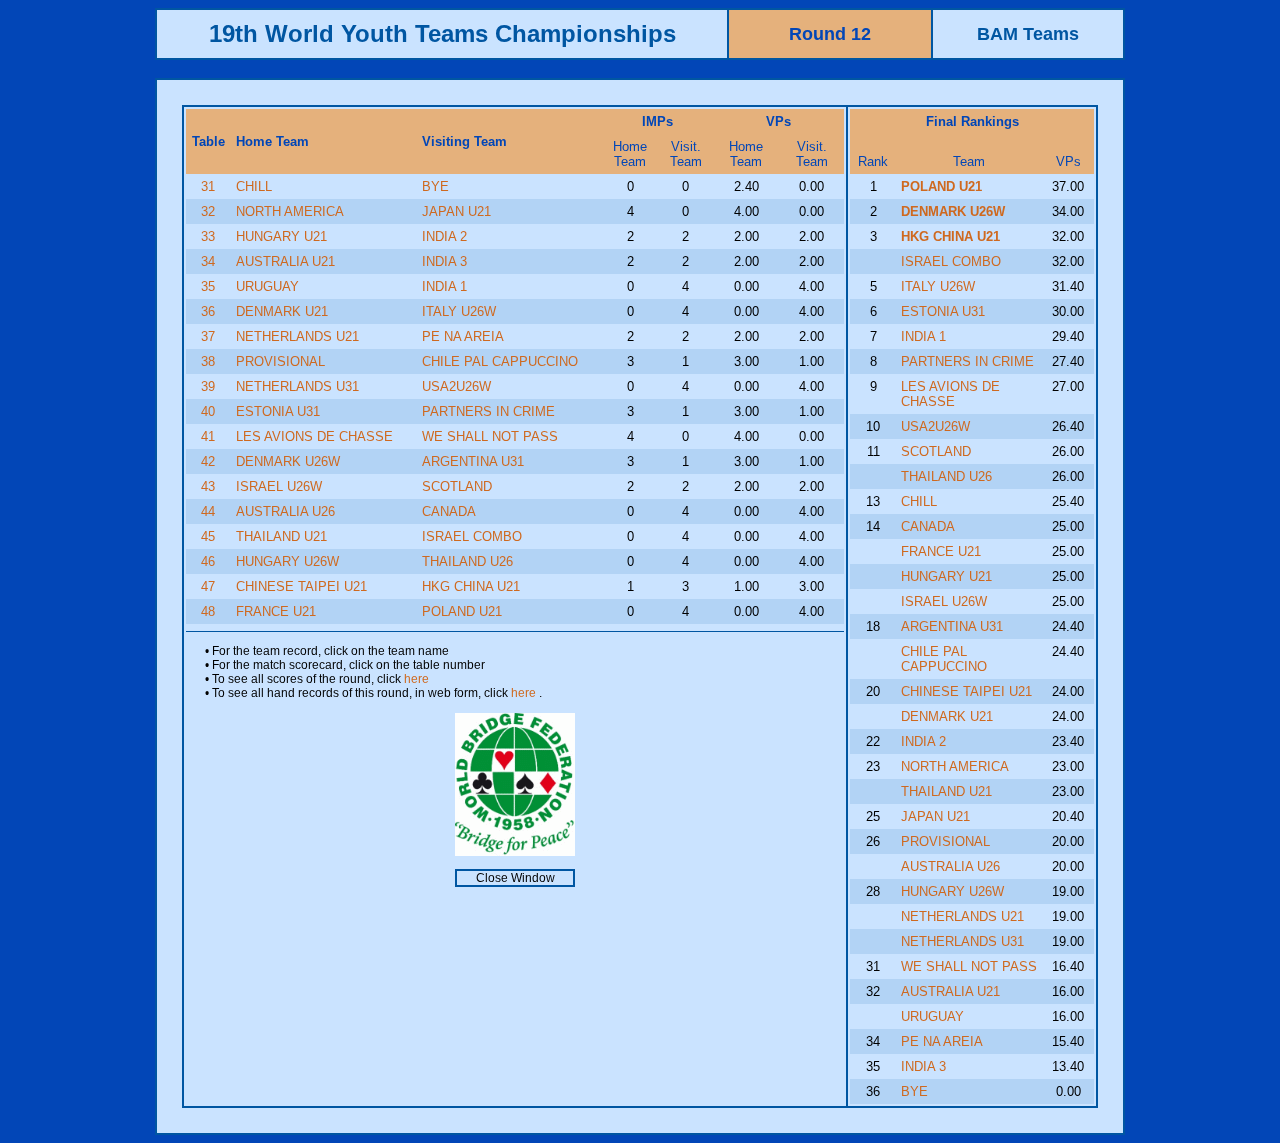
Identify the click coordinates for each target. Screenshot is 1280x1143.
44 (208, 511)
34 (208, 261)
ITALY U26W (459, 311)
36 (208, 311)
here (416, 679)
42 (208, 461)
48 (208, 611)
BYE (435, 186)
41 (208, 436)
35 (208, 286)
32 (208, 211)
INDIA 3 (444, 261)
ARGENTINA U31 (473, 461)
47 (208, 586)
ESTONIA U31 (278, 411)
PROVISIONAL (280, 361)
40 (208, 411)
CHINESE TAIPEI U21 (301, 586)
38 (208, 361)
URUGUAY (267, 286)
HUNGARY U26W (287, 561)
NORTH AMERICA (290, 211)
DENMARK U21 (282, 311)
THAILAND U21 (281, 536)
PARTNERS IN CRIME (488, 411)
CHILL (254, 186)
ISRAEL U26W (279, 486)
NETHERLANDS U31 (297, 386)
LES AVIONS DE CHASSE (314, 436)
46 (208, 561)
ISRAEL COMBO (472, 536)
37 (208, 336)
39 (208, 386)
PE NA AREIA (463, 336)
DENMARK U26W (288, 461)
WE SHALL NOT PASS (490, 436)
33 (208, 236)
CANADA (449, 511)
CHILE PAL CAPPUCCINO (500, 361)
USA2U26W (456, 386)
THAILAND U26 (467, 561)
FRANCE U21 (276, 611)
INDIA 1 (444, 286)
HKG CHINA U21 (471, 586)
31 (208, 186)
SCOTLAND (457, 486)
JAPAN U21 (456, 211)
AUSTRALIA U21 (285, 261)
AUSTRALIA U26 (285, 511)
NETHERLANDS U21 (297, 336)
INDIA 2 (444, 236)
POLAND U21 (462, 611)
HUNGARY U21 (281, 236)
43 (208, 486)
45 (208, 536)
